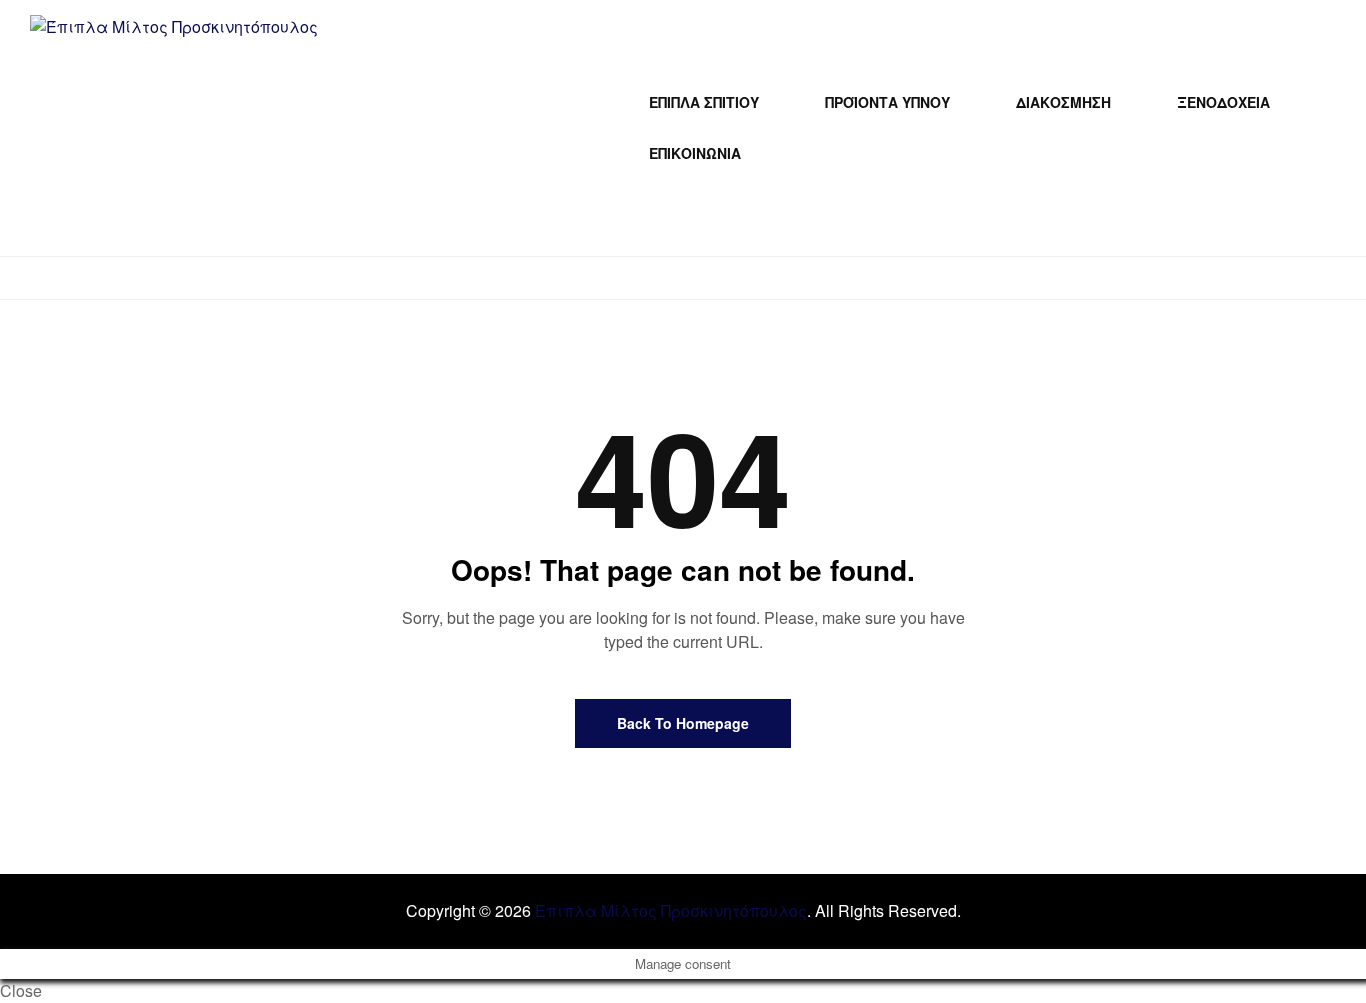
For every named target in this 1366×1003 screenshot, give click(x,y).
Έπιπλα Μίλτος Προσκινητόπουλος (671, 910)
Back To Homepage (683, 723)
